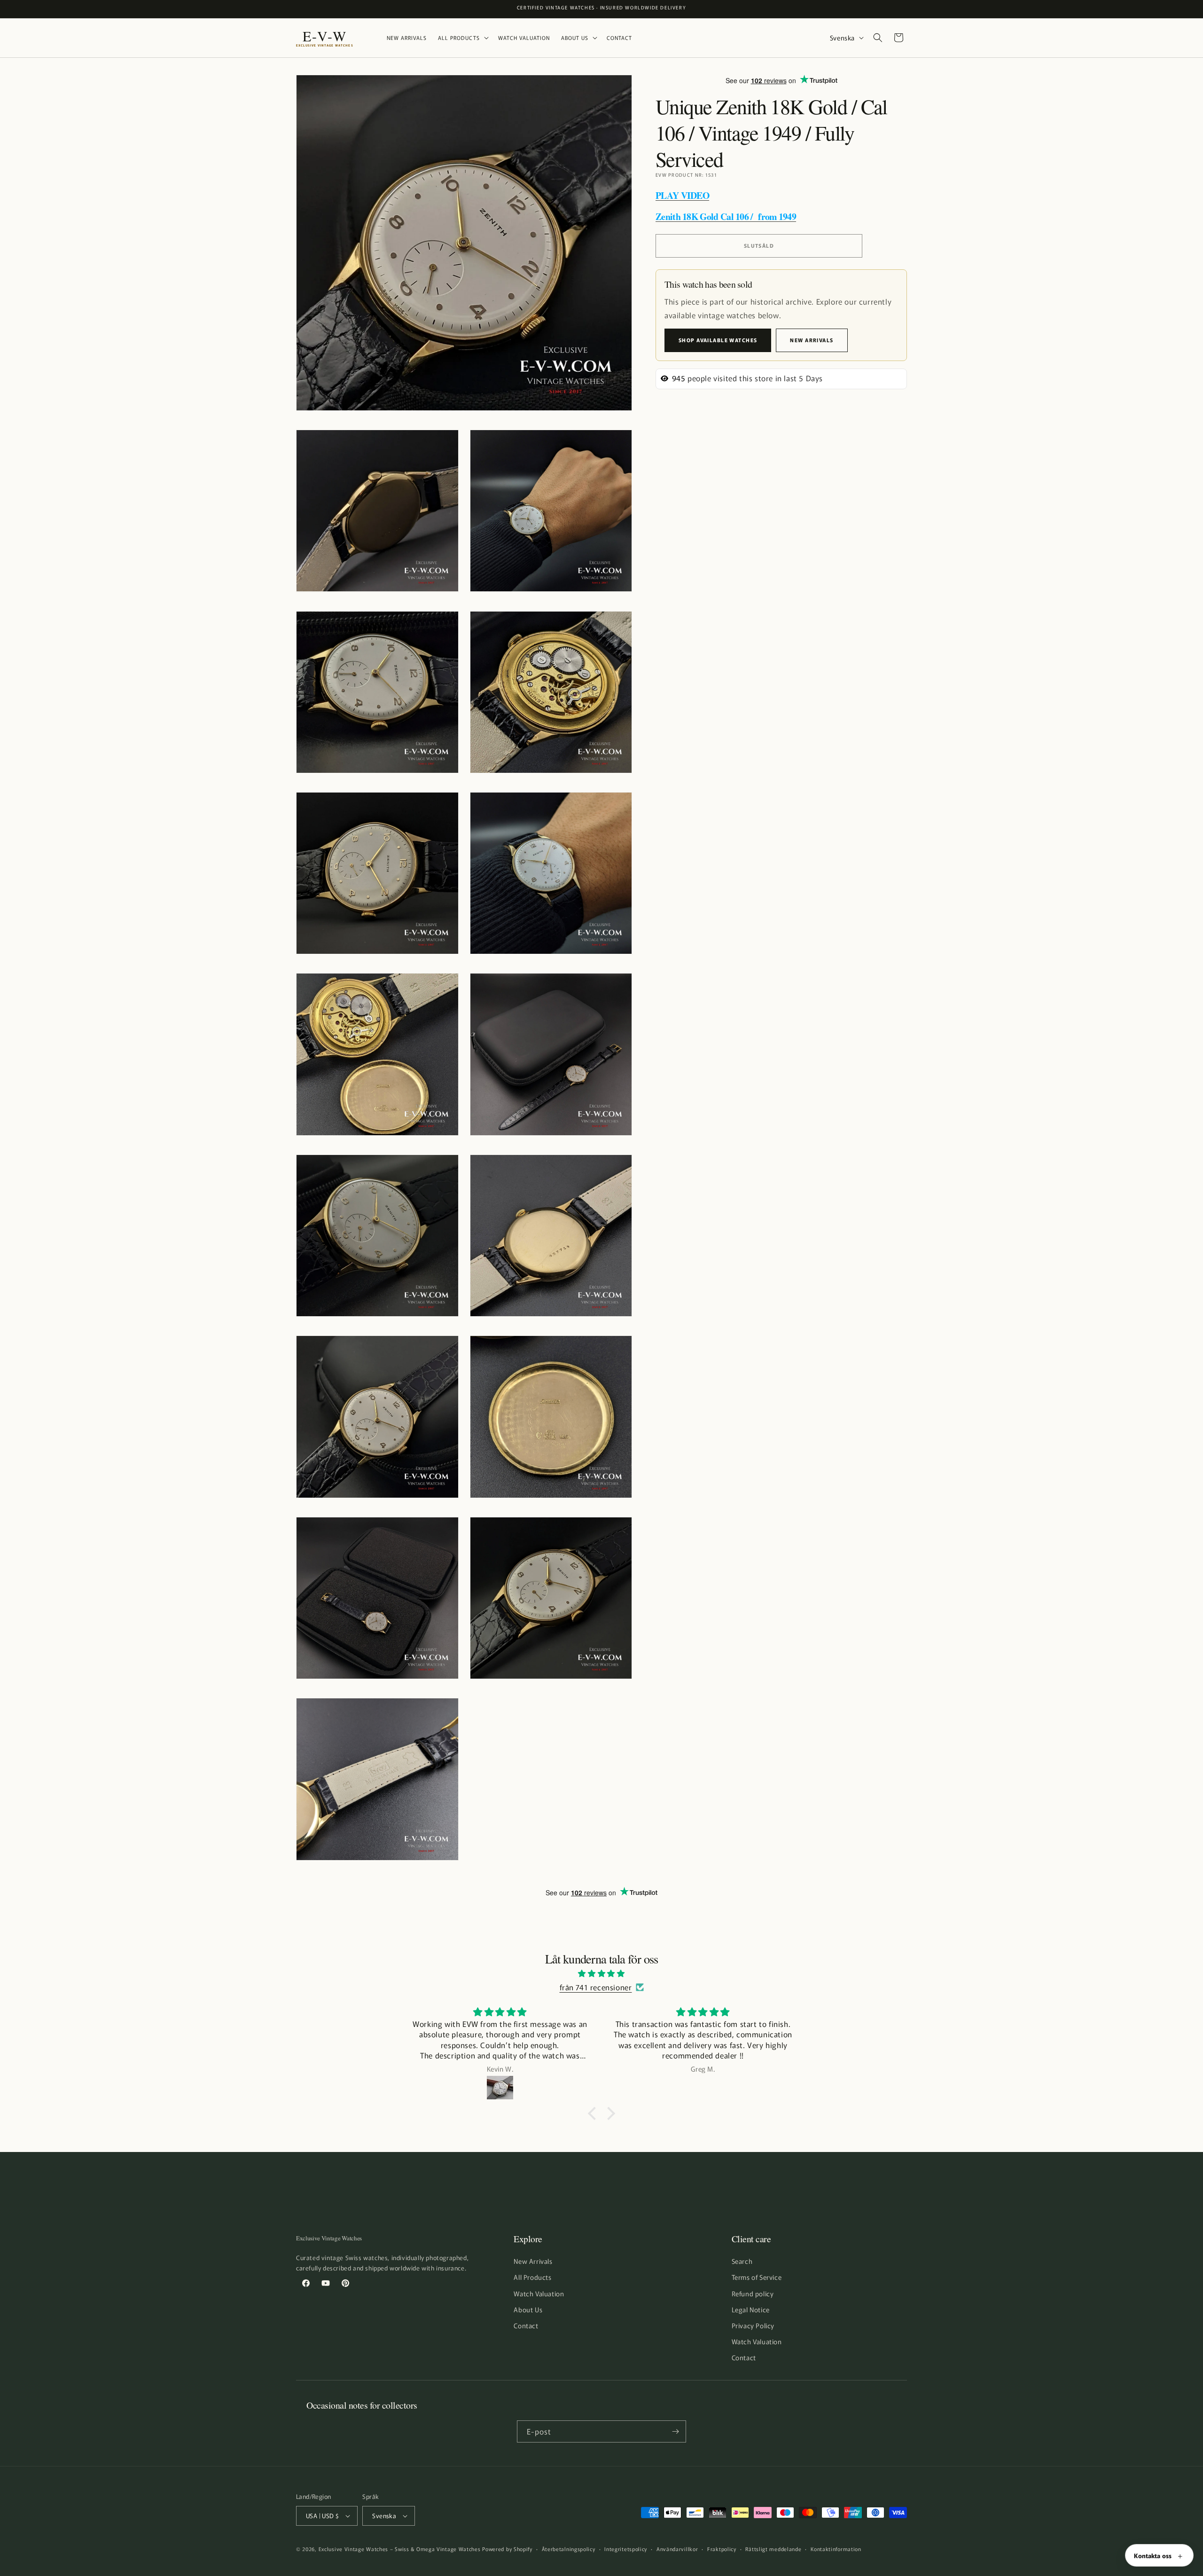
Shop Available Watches (718, 340)
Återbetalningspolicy (569, 2549)
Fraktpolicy (722, 2549)
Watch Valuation (539, 2293)
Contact (526, 2325)
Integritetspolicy (626, 2549)
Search (742, 2261)
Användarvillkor (677, 2549)
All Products (532, 2277)
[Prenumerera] (675, 2431)
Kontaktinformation (836, 2549)
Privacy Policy (753, 2325)
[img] (601, 1973)
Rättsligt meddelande (773, 2549)
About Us (528, 2309)
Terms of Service (757, 2277)
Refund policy (753, 2293)
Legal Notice (751, 2309)
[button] (462, 38)
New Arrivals (812, 340)
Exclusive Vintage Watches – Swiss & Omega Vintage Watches (400, 2549)
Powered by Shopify (507, 2549)
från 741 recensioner (596, 1987)
